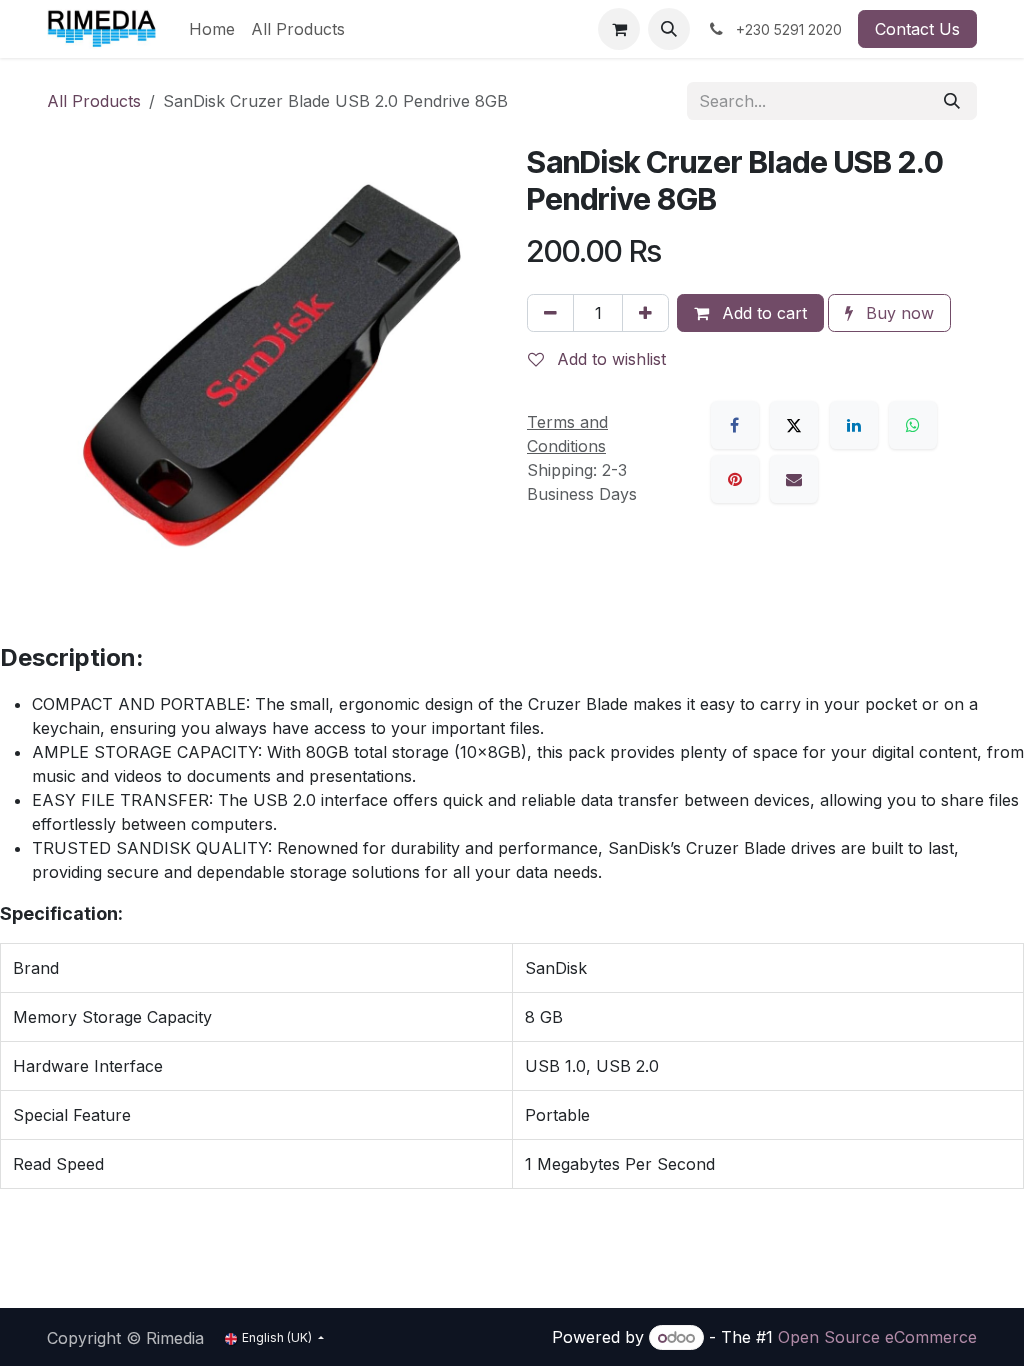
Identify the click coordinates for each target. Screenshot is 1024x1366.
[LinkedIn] (854, 425)
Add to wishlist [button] (609, 359)
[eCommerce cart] (619, 29)
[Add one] (645, 313)
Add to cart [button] (762, 313)
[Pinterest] (735, 479)
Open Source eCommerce (877, 1337)
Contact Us (917, 29)
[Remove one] (550, 313)
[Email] (794, 479)
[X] (794, 425)
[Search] (952, 101)
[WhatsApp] (913, 425)
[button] (669, 29)
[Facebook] (735, 425)
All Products (94, 101)
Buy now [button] (897, 313)
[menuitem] (212, 29)
